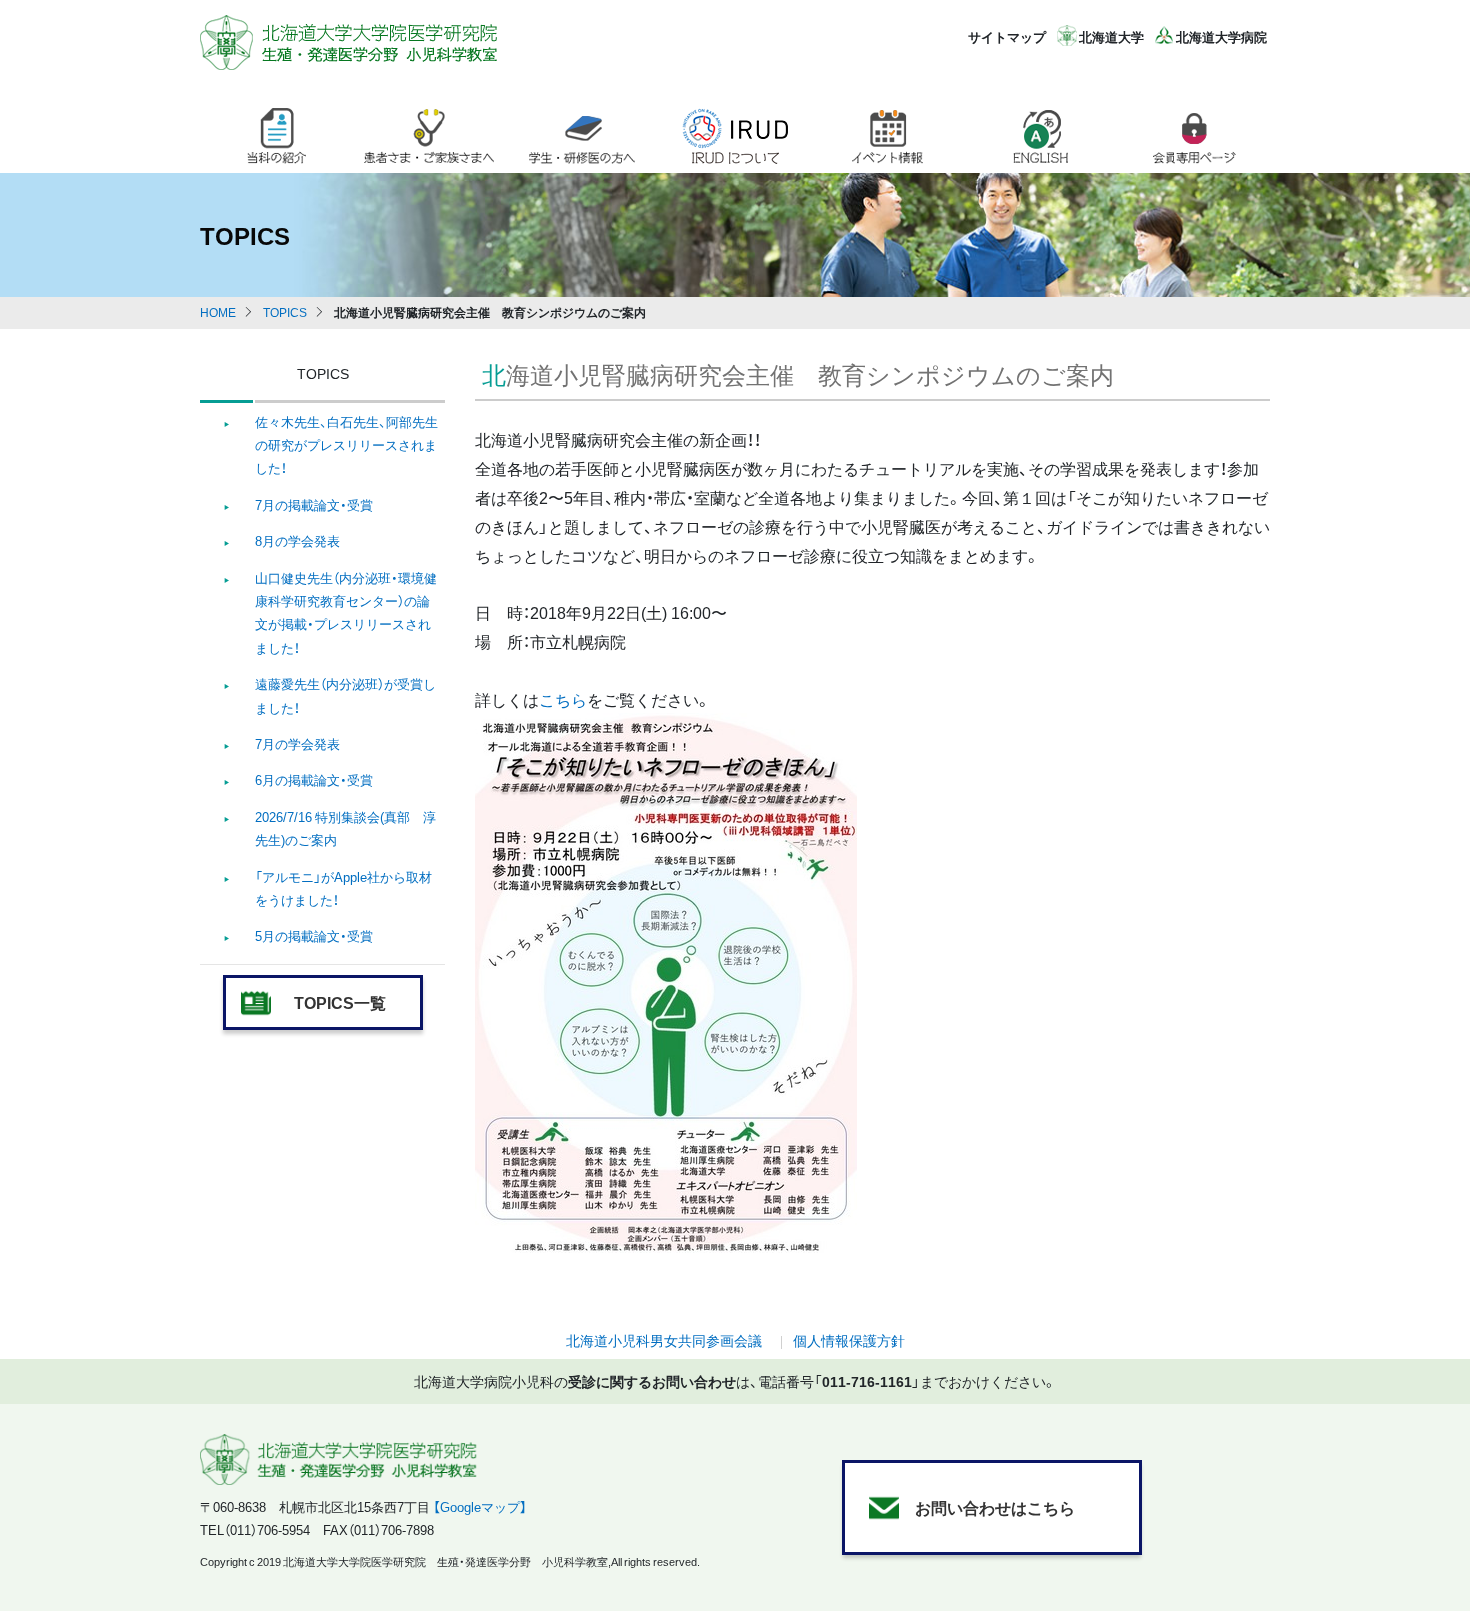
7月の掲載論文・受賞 (314, 504)
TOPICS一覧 (340, 1002)
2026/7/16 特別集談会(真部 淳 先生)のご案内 (345, 828)
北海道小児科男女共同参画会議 (664, 1340)
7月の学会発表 (297, 743)
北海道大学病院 (1221, 36)
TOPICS (285, 312)
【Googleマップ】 (480, 1506)
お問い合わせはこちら (995, 1507)
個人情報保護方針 (849, 1340)
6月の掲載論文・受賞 (314, 779)
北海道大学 (1111, 36)
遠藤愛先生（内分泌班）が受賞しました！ (345, 695)
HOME (218, 312)
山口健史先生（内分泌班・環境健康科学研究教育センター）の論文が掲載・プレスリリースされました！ (346, 612)
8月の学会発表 (297, 540)
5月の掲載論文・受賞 (314, 935)
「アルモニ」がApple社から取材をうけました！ (343, 888)
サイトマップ (1007, 36)
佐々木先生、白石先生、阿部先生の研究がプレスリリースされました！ (346, 445)
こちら (563, 699)
